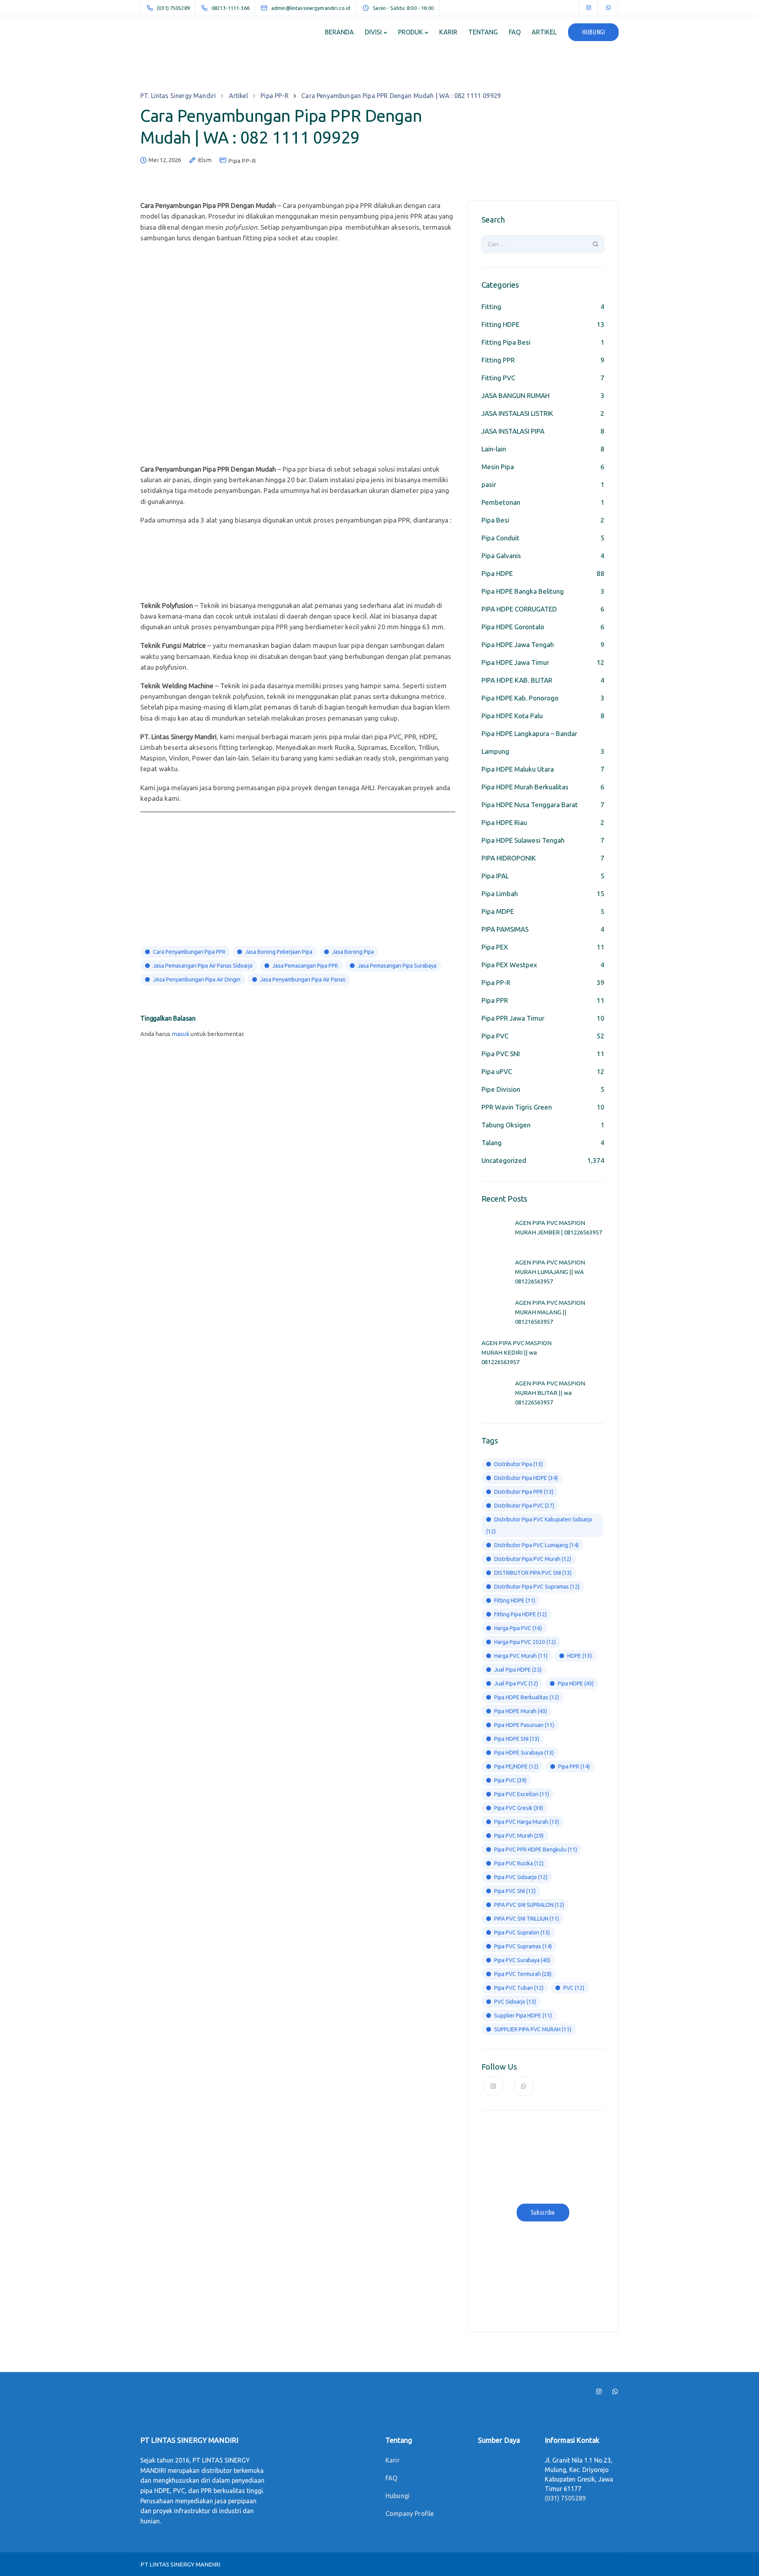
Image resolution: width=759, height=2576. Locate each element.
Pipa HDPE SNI (517, 1739)
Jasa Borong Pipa (353, 952)
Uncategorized (504, 1160)
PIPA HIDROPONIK (509, 858)
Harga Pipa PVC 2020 (525, 1642)
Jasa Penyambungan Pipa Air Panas (303, 979)
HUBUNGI (593, 32)
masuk (180, 1034)
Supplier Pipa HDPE (523, 2016)
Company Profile (410, 2514)
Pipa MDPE (498, 911)
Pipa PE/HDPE (516, 1766)
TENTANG (483, 32)
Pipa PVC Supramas (523, 1946)
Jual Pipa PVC (516, 1683)
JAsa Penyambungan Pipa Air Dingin (197, 979)
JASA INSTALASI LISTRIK (517, 413)
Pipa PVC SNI (501, 1054)
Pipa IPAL (495, 876)
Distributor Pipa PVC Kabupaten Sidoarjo (539, 1525)
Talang (492, 1143)
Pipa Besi (495, 520)
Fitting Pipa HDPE (520, 1614)
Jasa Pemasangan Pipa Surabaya (397, 966)
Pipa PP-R (242, 161)
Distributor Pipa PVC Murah (533, 1559)
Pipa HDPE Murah (521, 1711)
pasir (489, 484)
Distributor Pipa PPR (524, 1492)
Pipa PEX (495, 947)
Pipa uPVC (497, 1071)
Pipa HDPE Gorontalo (513, 627)
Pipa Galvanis (501, 556)
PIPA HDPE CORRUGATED (519, 609)
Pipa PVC (495, 1036)
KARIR (448, 32)
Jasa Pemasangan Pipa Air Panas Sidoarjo (203, 966)
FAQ (515, 32)
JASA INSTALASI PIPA (513, 431)
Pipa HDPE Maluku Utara (518, 769)
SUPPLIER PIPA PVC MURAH (533, 2029)
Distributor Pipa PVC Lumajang (536, 1545)
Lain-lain (494, 449)
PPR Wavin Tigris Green (517, 1107)
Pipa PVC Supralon (522, 1932)
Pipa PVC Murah (519, 1836)
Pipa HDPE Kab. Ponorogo (520, 698)
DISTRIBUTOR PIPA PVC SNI (533, 1573)
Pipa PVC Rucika (519, 1863)
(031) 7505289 (565, 2498)
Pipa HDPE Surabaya (524, 1753)
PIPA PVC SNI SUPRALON (529, 1905)
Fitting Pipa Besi (506, 342)
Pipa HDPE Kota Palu (512, 716)
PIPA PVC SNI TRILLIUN (527, 1919)
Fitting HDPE (500, 324)
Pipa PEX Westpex (509, 965)
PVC (574, 1988)
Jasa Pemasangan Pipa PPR (305, 966)
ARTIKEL (544, 32)
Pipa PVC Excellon (522, 1794)
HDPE (580, 1656)
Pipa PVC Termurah (523, 1974)
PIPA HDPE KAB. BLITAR (517, 680)
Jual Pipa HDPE (518, 1670)
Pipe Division (501, 1089)
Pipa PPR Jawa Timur (513, 1018)
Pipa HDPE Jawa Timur (515, 662)
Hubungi (397, 2496)
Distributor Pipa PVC (524, 1506)
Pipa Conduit (500, 538)
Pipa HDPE (497, 573)
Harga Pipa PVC (518, 1628)
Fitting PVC (498, 378)
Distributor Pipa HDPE (526, 1478)
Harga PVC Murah (521, 1656)
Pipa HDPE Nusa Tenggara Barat (530, 805)
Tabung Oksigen (506, 1125)
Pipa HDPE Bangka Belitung (523, 591)
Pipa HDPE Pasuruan (524, 1725)
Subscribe (543, 2212)
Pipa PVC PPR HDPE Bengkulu (536, 1849)
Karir (393, 2460)
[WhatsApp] (608, 8)
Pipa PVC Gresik (519, 1808)
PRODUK (411, 32)
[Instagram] (589, 8)
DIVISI (373, 32)
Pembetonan (501, 502)
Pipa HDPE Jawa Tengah (518, 644)
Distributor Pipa (518, 1464)
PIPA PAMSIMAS (505, 929)
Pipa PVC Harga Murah (527, 1822)
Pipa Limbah (500, 894)
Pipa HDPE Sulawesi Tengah (523, 840)
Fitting (491, 307)
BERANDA (339, 32)
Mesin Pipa (498, 467)
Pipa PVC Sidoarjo (521, 1877)
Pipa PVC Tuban (519, 1988)
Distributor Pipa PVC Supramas (537, 1587)
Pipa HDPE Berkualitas (527, 1697)
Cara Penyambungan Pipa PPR (189, 952)
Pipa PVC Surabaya (522, 1960)
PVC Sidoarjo (515, 2002)
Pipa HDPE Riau (504, 822)
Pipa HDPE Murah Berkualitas (525, 787)
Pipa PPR (495, 1000)
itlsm (205, 160)
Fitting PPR (498, 360)
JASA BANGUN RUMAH (515, 395)
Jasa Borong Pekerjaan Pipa (279, 952)
